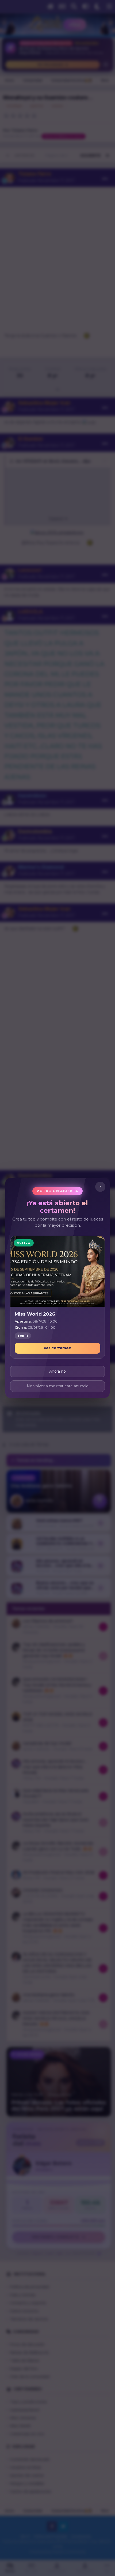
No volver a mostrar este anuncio (58, 1386)
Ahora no (57, 1372)
